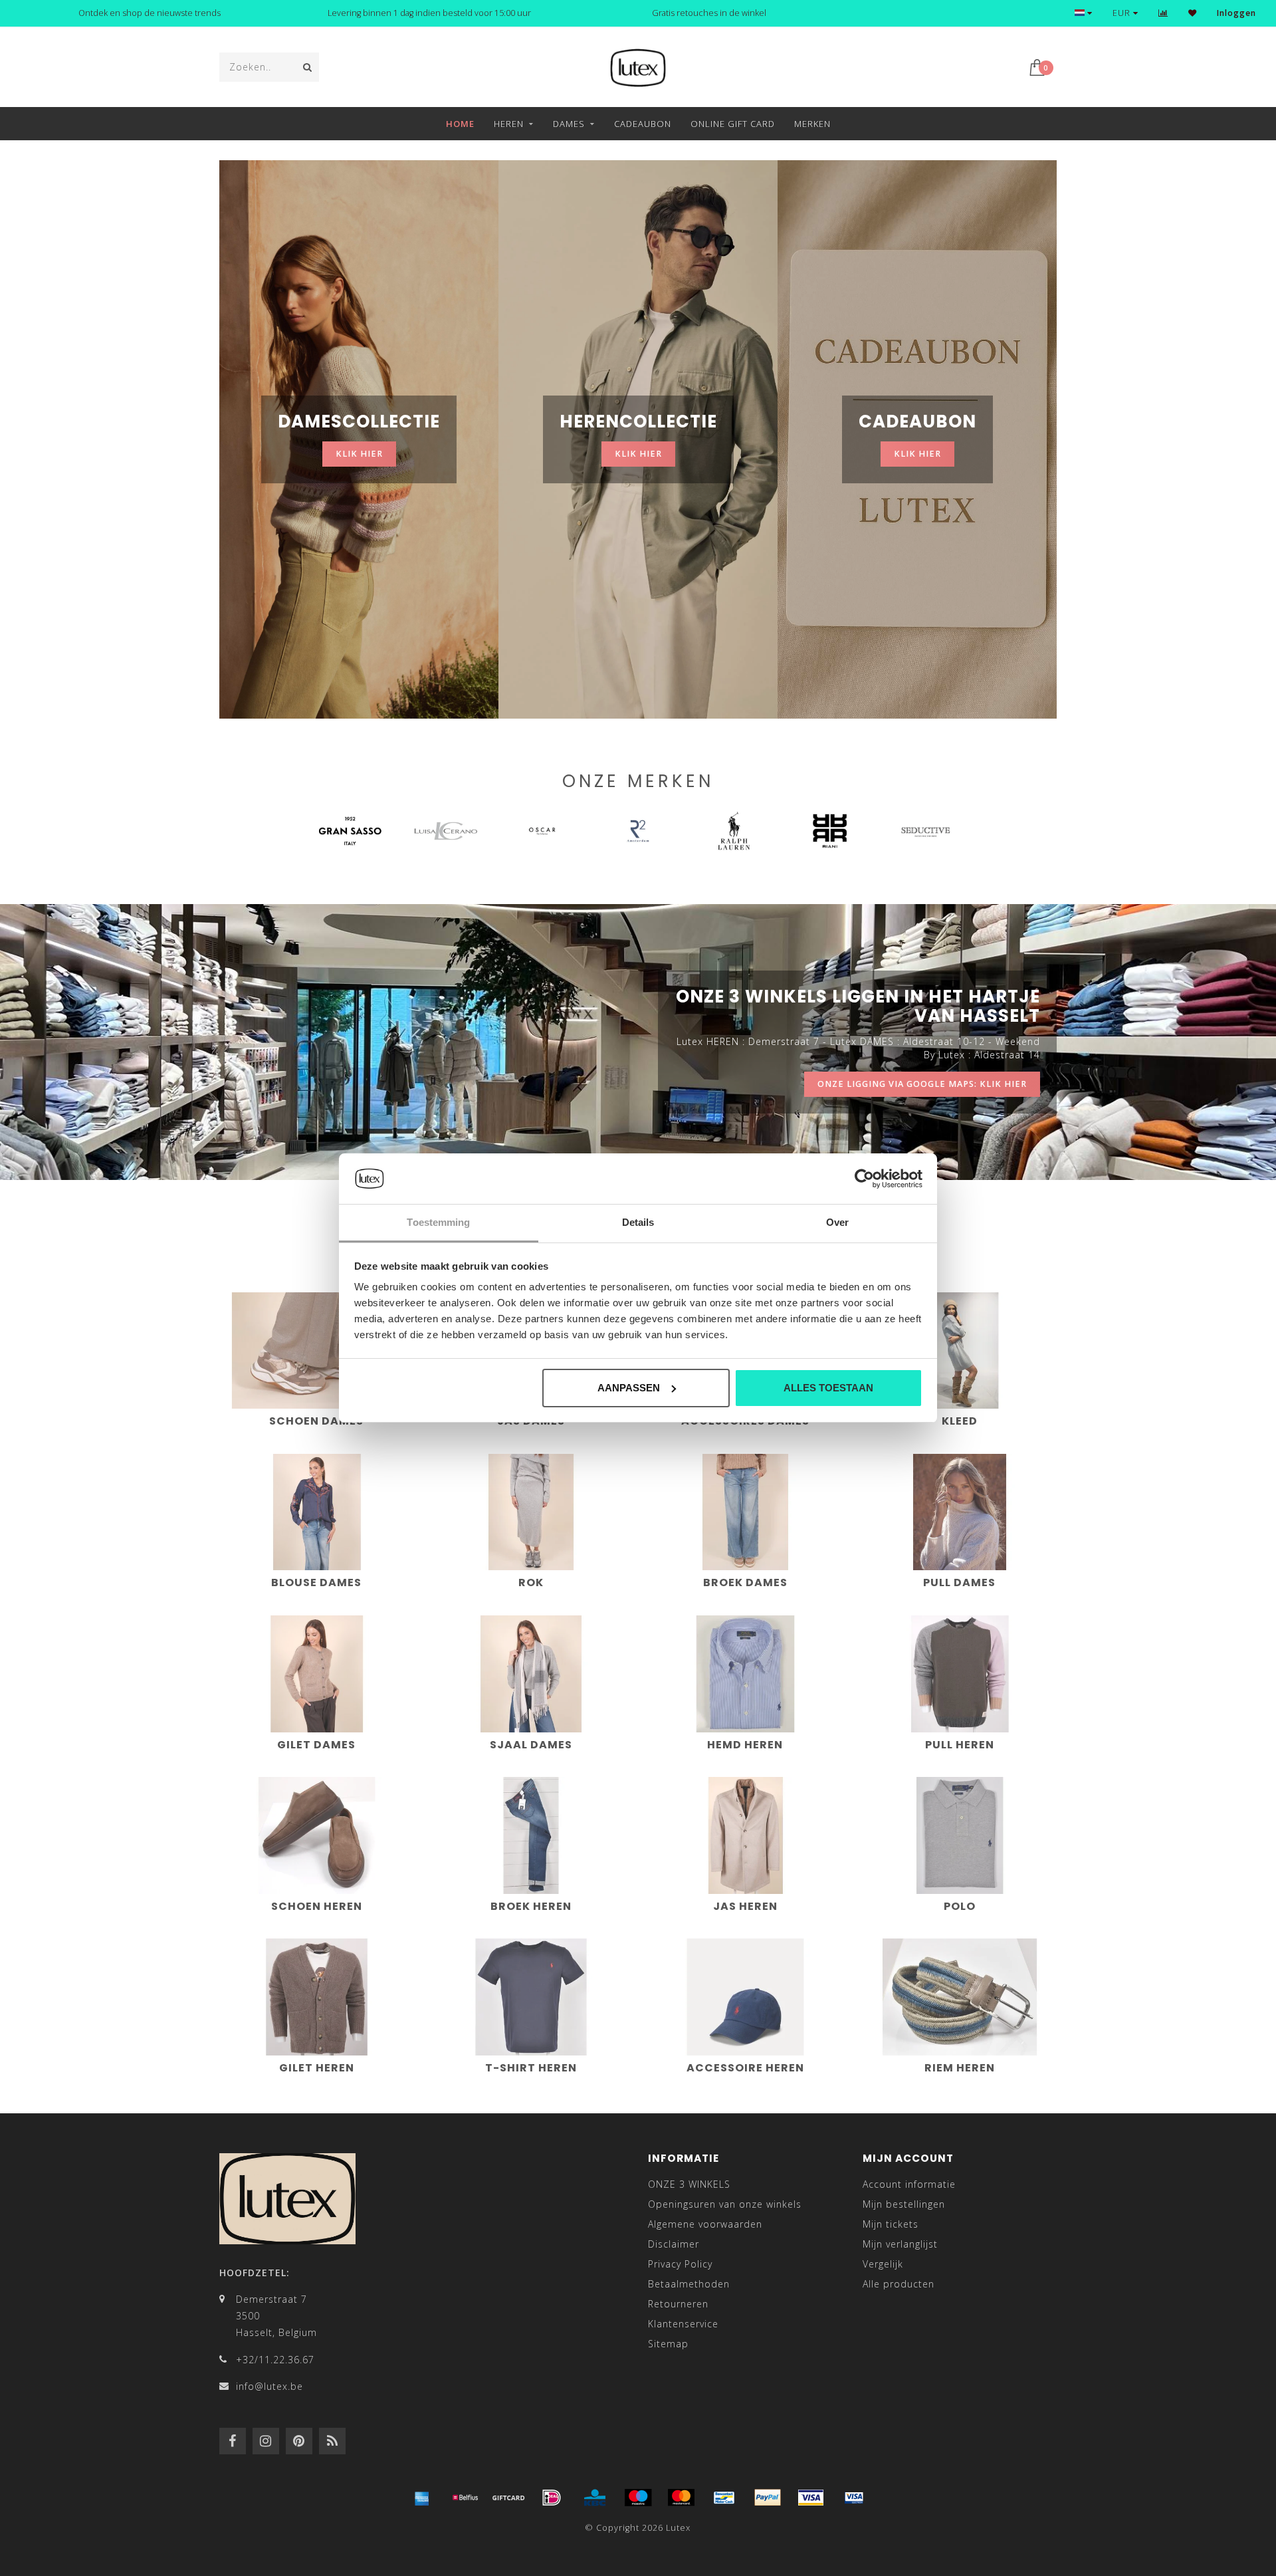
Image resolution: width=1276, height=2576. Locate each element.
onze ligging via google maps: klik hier (922, 1084)
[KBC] (595, 2498)
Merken (812, 124)
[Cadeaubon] (508, 2498)
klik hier (359, 454)
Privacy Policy (680, 2264)
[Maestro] (638, 2498)
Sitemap (668, 2344)
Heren (509, 124)
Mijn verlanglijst (900, 2244)
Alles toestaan (828, 1388)
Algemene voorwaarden (705, 2224)
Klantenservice (683, 2324)
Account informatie (909, 2184)
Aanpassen (629, 1388)
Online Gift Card (733, 124)
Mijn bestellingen (904, 2204)
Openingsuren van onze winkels (725, 2204)
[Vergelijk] (1163, 13)
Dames (569, 124)
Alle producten (899, 2284)
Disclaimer (674, 2244)
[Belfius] (465, 2498)
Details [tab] (638, 1222)
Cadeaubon (643, 124)
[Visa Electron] (854, 2498)
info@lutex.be (269, 2386)
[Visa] (811, 2498)
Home (460, 124)
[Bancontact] (724, 2498)
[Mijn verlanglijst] (1193, 13)
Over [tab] (837, 1222)
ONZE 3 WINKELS (689, 2184)
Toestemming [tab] (438, 1222)
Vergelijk (883, 2264)
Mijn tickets (891, 2224)
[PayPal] (768, 2498)
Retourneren (678, 2304)
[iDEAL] (552, 2498)
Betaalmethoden (689, 2284)
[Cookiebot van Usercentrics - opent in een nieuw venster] (864, 1179)
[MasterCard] (681, 2498)
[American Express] (422, 2498)
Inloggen (1236, 13)
